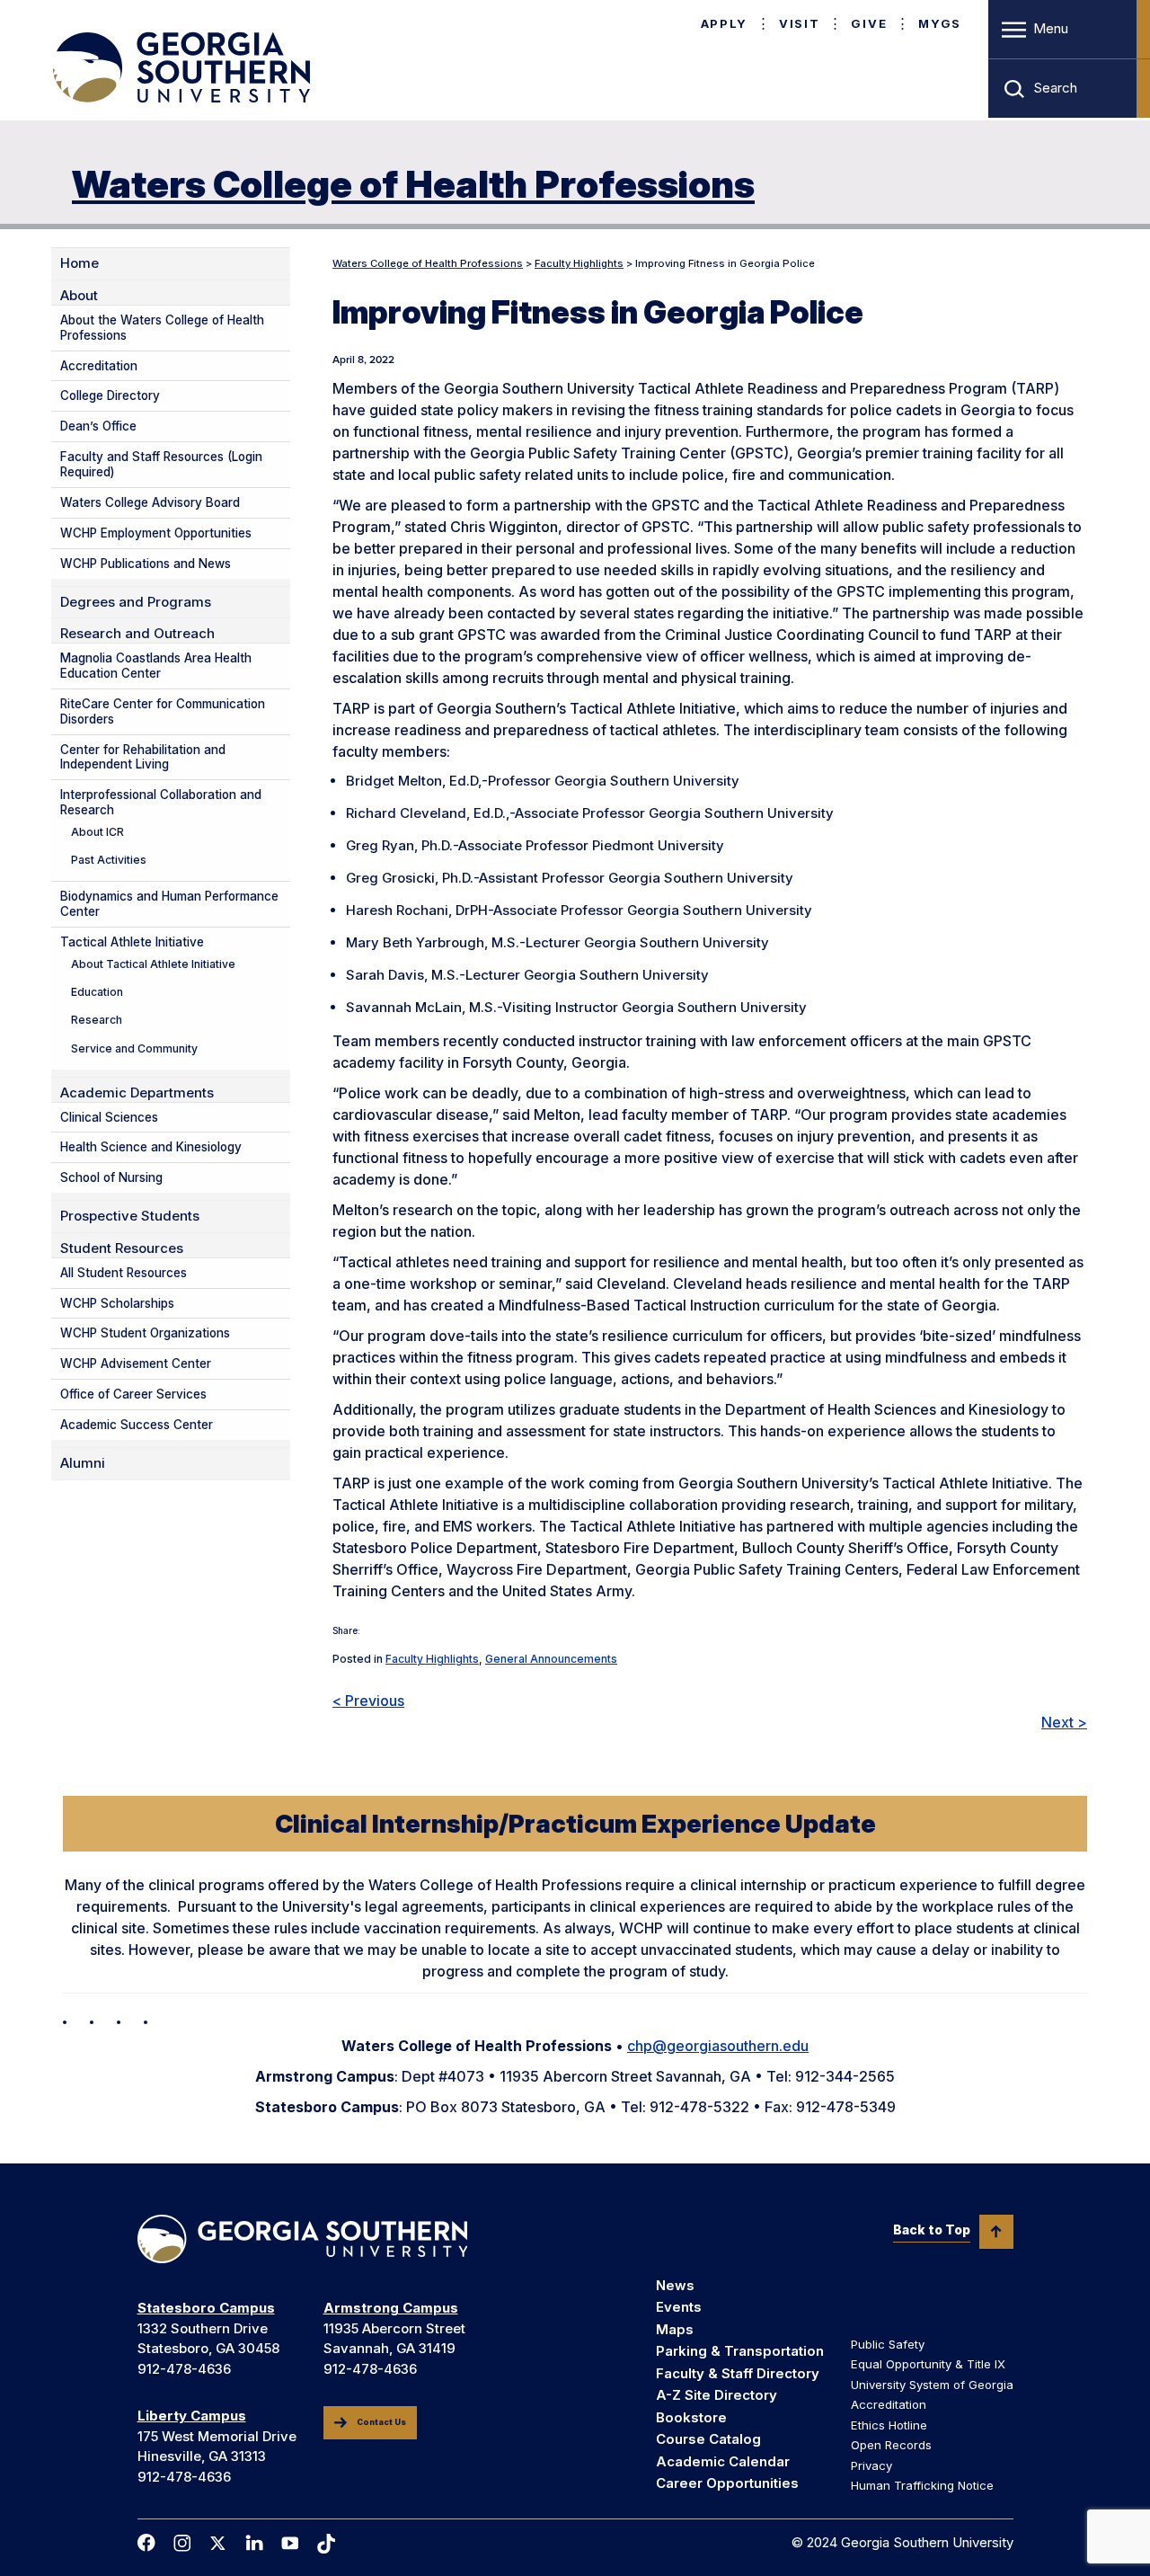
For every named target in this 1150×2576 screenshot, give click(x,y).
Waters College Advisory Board (150, 502)
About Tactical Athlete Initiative (153, 964)
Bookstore (691, 2417)
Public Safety (888, 2344)
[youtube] (290, 2543)
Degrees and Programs (136, 602)
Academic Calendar (723, 2461)
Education (97, 992)
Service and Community (134, 1048)
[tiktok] (326, 2544)
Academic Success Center (137, 1425)
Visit (799, 23)
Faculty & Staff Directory (738, 2373)
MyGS (940, 23)
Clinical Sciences (109, 1117)
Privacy (871, 2465)
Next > (1064, 1722)
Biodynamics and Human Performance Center (169, 904)
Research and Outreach (137, 634)
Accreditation (99, 366)
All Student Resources (124, 1273)
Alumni (83, 1463)
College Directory (110, 395)
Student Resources (122, 1248)
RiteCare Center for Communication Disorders (163, 711)
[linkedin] (254, 2543)
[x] (218, 2543)
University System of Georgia (932, 2385)
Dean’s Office (98, 426)
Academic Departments (137, 1093)
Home (80, 263)
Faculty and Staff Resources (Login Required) (161, 464)
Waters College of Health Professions (413, 184)
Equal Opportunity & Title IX (928, 2364)
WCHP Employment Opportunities (156, 533)
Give (869, 23)
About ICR (97, 832)
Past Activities (109, 860)
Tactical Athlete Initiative (132, 942)
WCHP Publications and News (146, 564)
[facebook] (146, 2543)
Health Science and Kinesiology (151, 1147)
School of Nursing (111, 1177)
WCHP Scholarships (117, 1303)
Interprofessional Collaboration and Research (161, 802)
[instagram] (182, 2543)
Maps (675, 2329)
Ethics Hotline (889, 2425)
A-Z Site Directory (717, 2395)
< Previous (368, 1701)
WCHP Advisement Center (136, 1364)
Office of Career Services (133, 1394)
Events (679, 2307)
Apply (724, 23)
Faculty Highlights (432, 1659)
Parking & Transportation (740, 2351)
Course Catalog (708, 2439)
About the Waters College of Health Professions (162, 328)
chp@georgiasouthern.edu (718, 2046)
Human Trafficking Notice (922, 2485)
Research (97, 1020)
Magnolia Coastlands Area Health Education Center (156, 666)
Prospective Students (130, 1216)
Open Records (891, 2445)
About (79, 296)
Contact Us (381, 2422)
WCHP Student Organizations (145, 1333)
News (675, 2285)
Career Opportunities (727, 2483)
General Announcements (551, 1659)
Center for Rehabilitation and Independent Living (143, 757)
